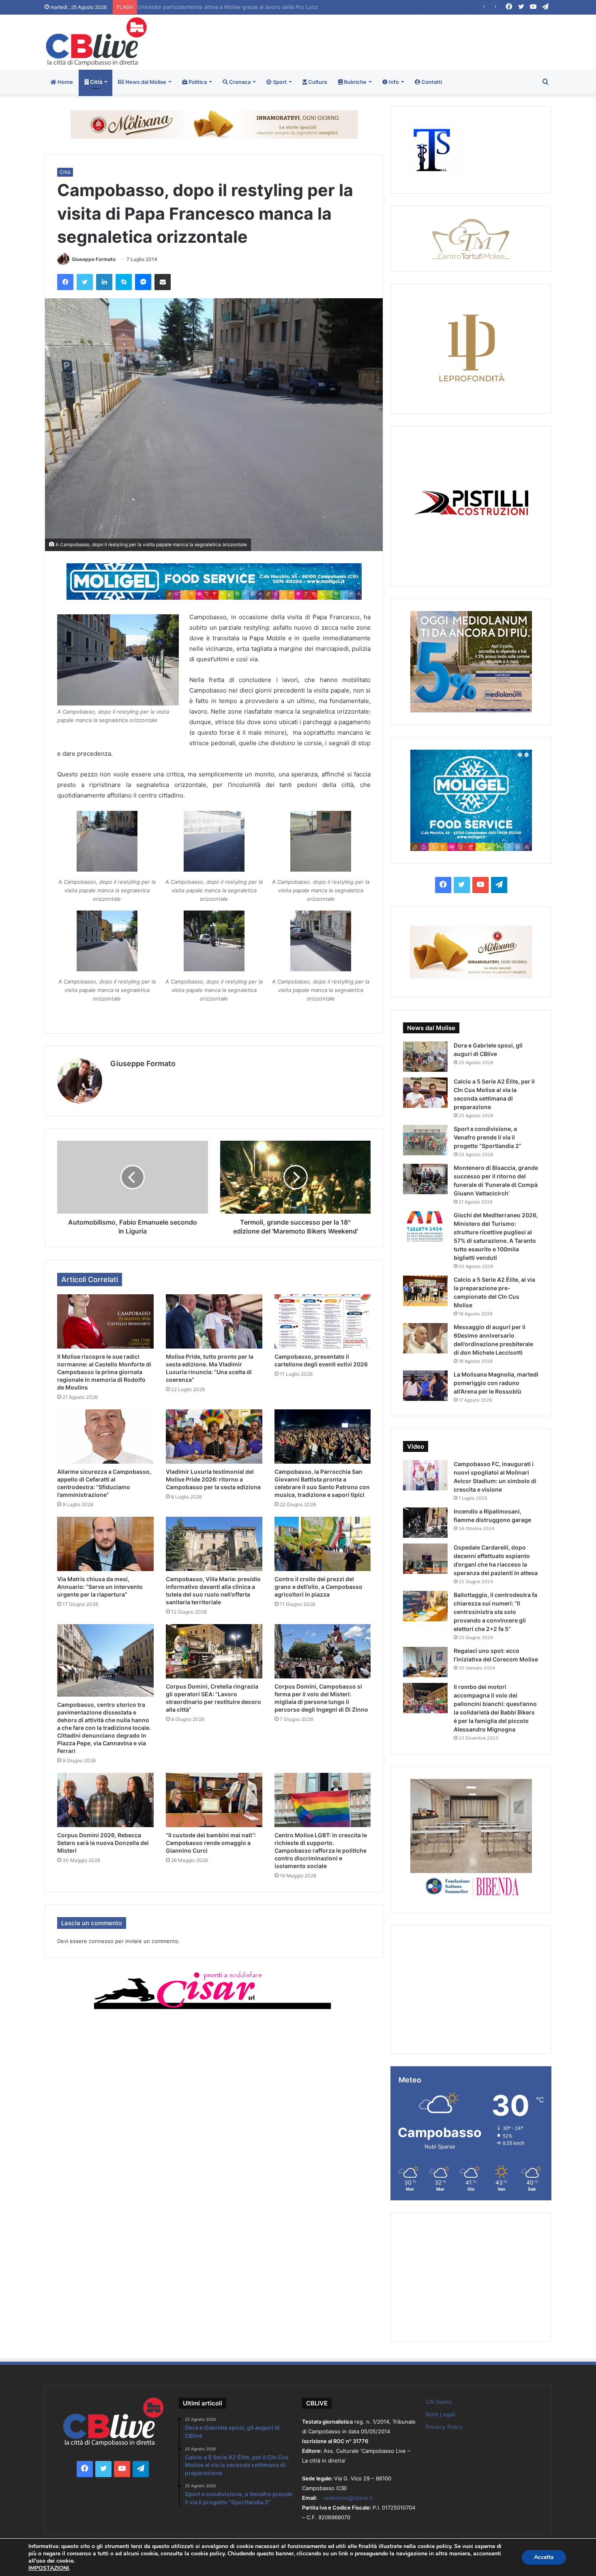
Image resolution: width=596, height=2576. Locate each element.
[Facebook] (65, 282)
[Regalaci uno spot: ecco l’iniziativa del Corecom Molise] (425, 1662)
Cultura (317, 82)
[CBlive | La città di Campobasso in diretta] (96, 42)
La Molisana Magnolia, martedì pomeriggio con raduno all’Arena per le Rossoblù (496, 1383)
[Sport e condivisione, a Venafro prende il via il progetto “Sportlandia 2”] (425, 1140)
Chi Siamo (439, 2402)
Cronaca (239, 82)
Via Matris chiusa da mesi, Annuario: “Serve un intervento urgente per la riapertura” (100, 1587)
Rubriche (355, 82)
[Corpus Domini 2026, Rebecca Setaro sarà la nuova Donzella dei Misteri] (105, 1800)
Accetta (544, 2557)
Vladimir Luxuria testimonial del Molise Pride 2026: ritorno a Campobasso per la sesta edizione (213, 1479)
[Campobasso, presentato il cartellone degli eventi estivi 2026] (323, 1321)
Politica (197, 82)
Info (393, 82)
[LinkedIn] (104, 282)
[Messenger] (143, 282)
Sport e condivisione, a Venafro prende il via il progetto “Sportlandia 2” (488, 1137)
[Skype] (124, 282)
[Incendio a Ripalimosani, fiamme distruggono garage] (425, 1523)
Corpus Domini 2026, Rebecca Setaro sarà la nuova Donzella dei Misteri (103, 1843)
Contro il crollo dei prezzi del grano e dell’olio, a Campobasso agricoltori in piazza (318, 1587)
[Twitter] (85, 282)
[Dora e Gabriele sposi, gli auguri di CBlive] (425, 1057)
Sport (279, 82)
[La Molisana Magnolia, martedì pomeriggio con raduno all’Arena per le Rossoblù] (425, 1386)
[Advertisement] (384, 41)
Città (95, 82)
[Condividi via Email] (163, 282)
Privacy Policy (444, 2427)
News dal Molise (145, 82)
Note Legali (441, 2414)
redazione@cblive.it (348, 2498)
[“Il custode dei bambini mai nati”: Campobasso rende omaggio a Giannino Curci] (214, 1800)
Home (65, 82)
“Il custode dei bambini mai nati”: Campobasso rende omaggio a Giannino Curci (211, 1843)
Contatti (431, 82)
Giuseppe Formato (94, 259)
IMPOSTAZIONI (49, 2568)
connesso (101, 1941)
